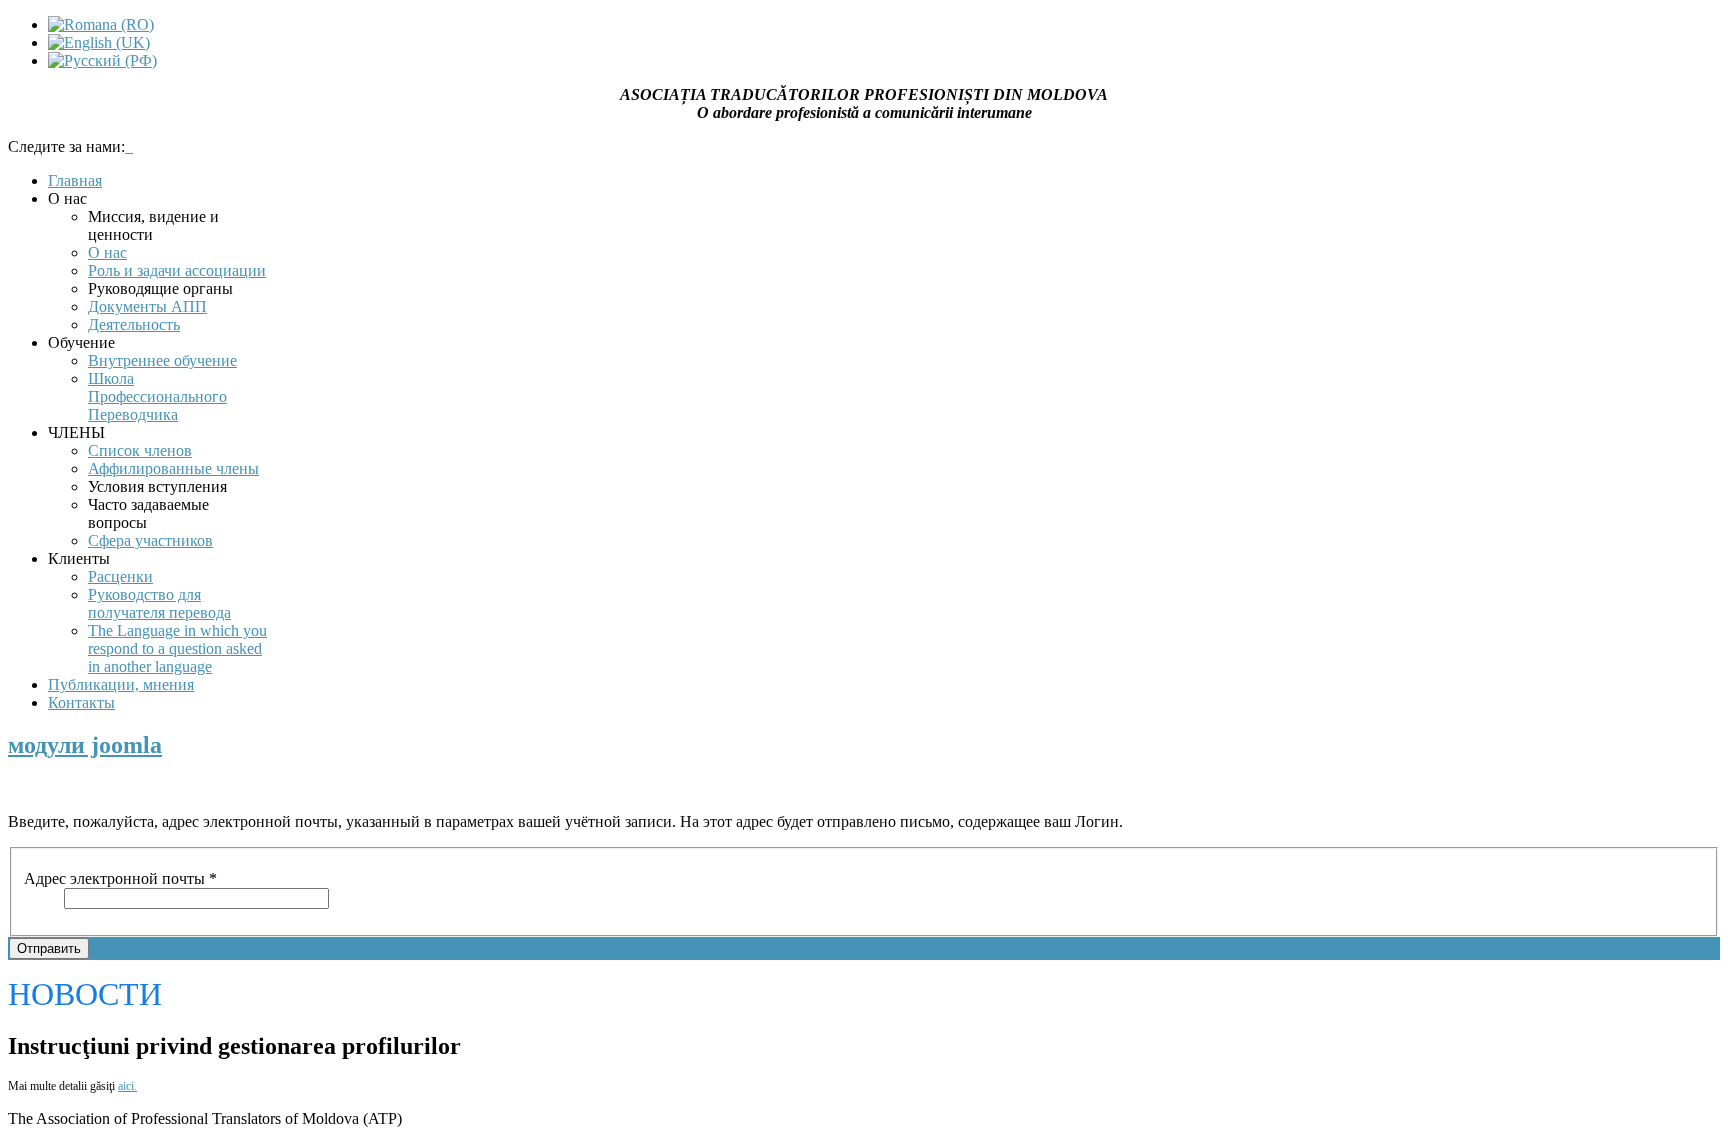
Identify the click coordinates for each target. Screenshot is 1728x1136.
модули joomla (85, 745)
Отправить (49, 948)
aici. (127, 1086)
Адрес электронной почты (120, 878)
